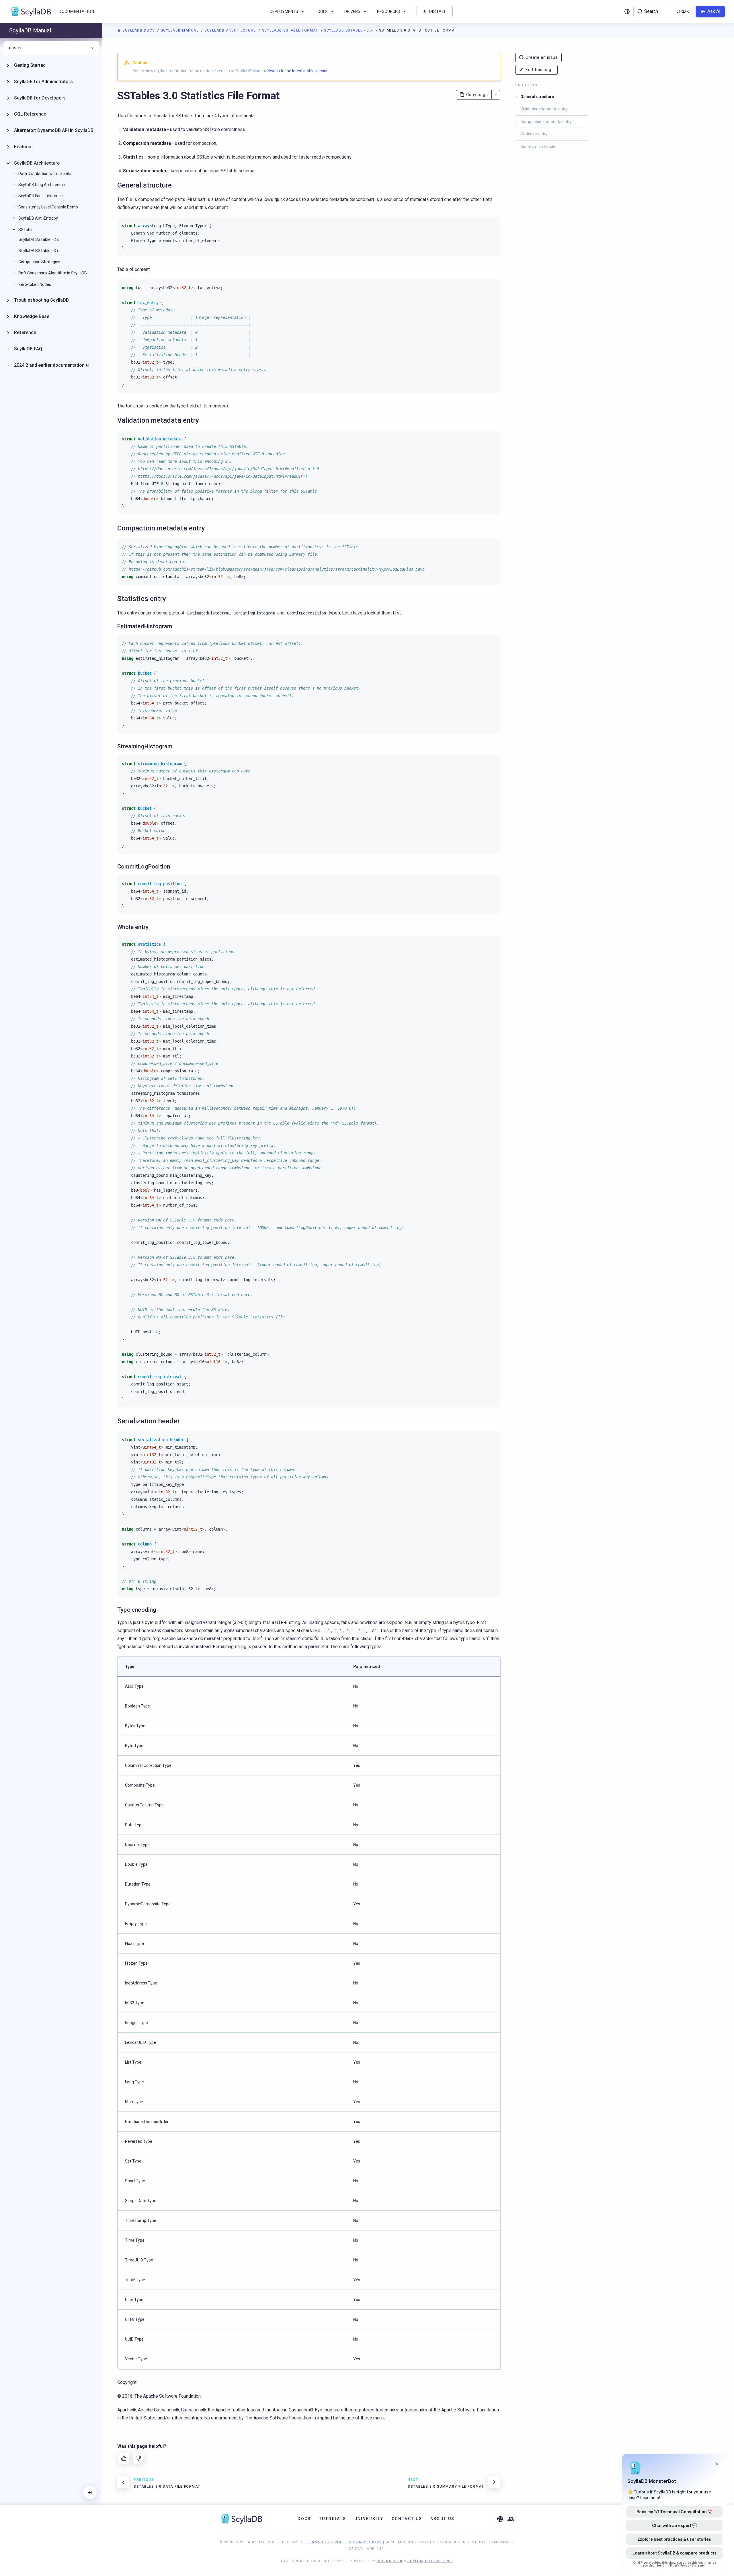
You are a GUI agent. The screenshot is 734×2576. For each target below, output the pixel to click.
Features (23, 147)
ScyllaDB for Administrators (43, 82)
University (369, 2519)
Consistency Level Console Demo (48, 207)
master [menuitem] (15, 48)
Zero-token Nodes (35, 284)
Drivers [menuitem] (352, 11)
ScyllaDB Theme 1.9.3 (430, 2561)
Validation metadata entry (544, 109)
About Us (443, 2519)
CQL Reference (30, 114)
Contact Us (407, 2519)
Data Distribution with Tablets (45, 173)
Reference (25, 332)
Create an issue (542, 57)
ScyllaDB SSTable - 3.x (349, 30)
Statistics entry (534, 134)
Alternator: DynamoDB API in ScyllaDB (54, 130)
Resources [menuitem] (389, 11)
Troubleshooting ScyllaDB (41, 300)
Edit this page (540, 70)
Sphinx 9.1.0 (390, 2561)
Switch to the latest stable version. (298, 71)
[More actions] (496, 95)
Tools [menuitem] (321, 11)
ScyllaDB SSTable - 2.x (39, 239)
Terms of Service (326, 2542)
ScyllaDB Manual (180, 30)
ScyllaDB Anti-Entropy (38, 218)
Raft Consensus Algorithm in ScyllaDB (53, 273)
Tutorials (333, 2519)
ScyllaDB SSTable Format (291, 30)
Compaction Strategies (39, 262)
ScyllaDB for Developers (40, 98)
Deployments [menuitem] (284, 11)
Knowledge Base (32, 316)
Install (438, 11)
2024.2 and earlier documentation (49, 365)
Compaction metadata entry (546, 122)
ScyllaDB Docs (139, 30)
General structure (537, 97)
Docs (304, 2519)
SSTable (26, 230)
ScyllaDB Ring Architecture (42, 185)
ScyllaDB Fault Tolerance (41, 196)
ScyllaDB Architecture (231, 30)
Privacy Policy (365, 2542)
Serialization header (539, 147)
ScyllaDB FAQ (28, 349)
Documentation (76, 11)
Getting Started (30, 65)
